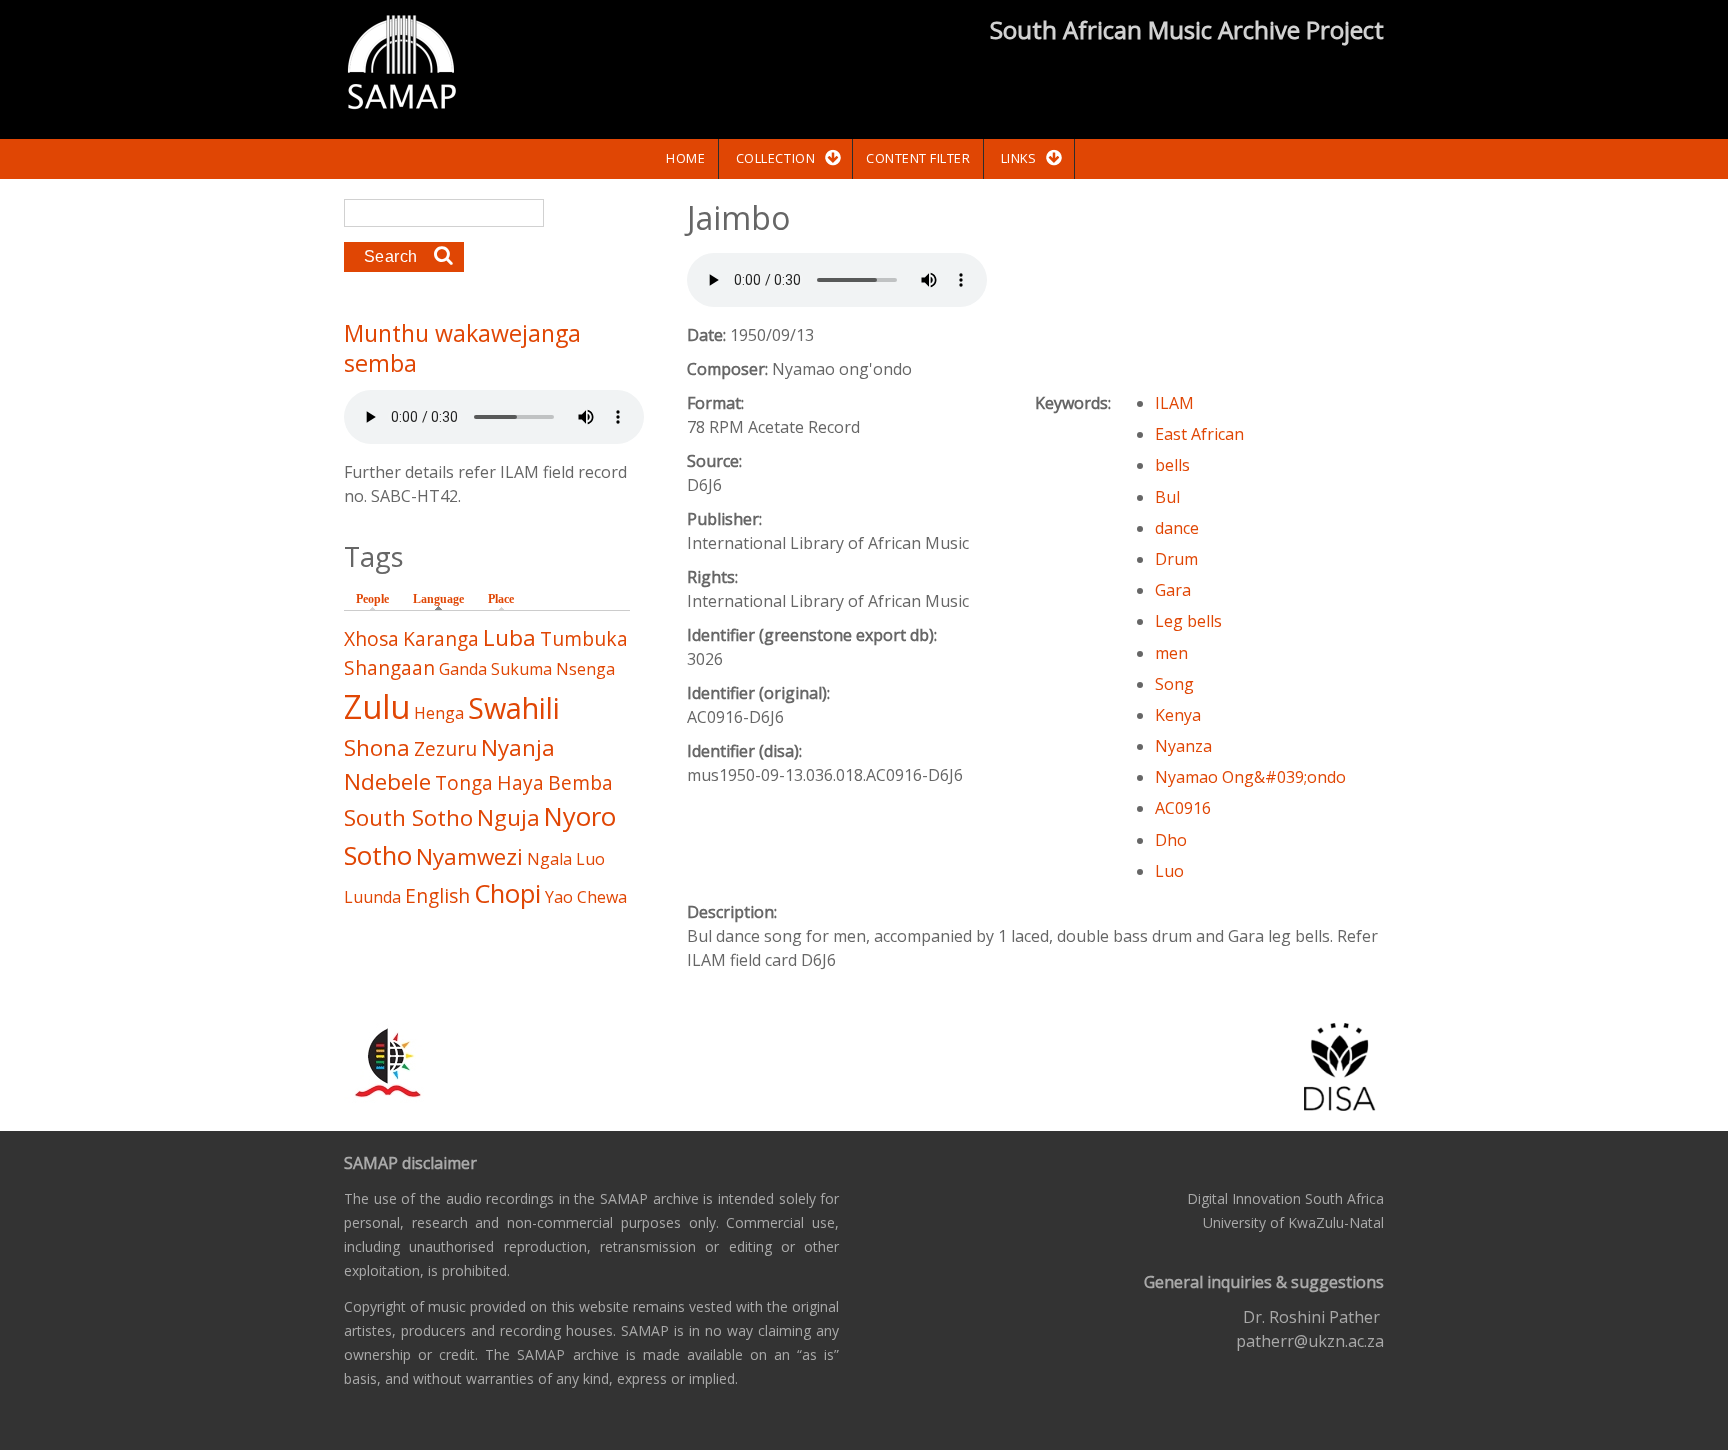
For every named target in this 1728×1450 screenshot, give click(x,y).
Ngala (549, 859)
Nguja (508, 817)
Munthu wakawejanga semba (462, 348)
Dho (1171, 840)
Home (685, 158)
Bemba (580, 782)
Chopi (507, 893)
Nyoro (580, 816)
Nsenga (585, 669)
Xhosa (371, 638)
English (437, 895)
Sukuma (521, 669)
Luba (509, 637)
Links (1019, 158)
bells (1172, 465)
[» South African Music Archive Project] (401, 65)
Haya (520, 782)
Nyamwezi (469, 856)
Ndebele (387, 781)
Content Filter (918, 158)
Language (443, 599)
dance (1177, 528)
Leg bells (1188, 621)
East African (1199, 434)
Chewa (602, 897)
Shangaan (389, 667)
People (372, 599)
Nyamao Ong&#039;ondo (1250, 777)
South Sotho (408, 817)
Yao (559, 897)
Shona (377, 747)
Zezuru (445, 748)
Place (501, 599)
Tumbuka (584, 638)
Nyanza (1183, 746)
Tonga (464, 782)
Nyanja (518, 747)
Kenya (1178, 715)
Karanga (441, 638)
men (1171, 653)
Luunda (372, 897)
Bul (1167, 497)
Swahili (514, 707)
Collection (775, 158)
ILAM (1174, 403)
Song (1174, 684)
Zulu (377, 706)
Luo (1169, 871)
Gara (1173, 590)
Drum (1176, 559)
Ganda (463, 669)
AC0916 (1183, 808)
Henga (439, 713)
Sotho (378, 855)
